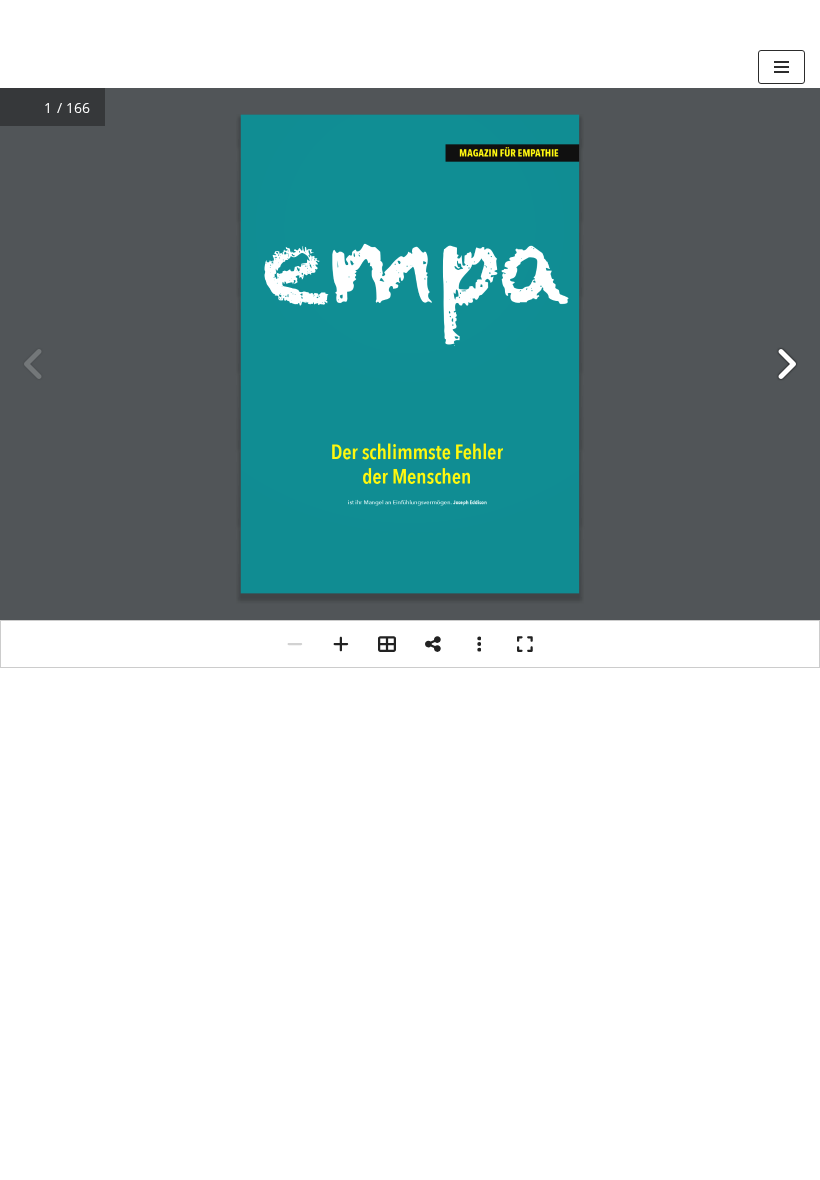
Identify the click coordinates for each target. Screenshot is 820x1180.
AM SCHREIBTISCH (474, 1132)
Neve (309, 1089)
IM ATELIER (327, 1132)
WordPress (490, 1089)
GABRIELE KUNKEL (94, 1132)
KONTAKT (57, 1158)
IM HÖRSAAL (626, 1132)
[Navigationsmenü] (781, 67)
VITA (721, 1132)
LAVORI (227, 1132)
